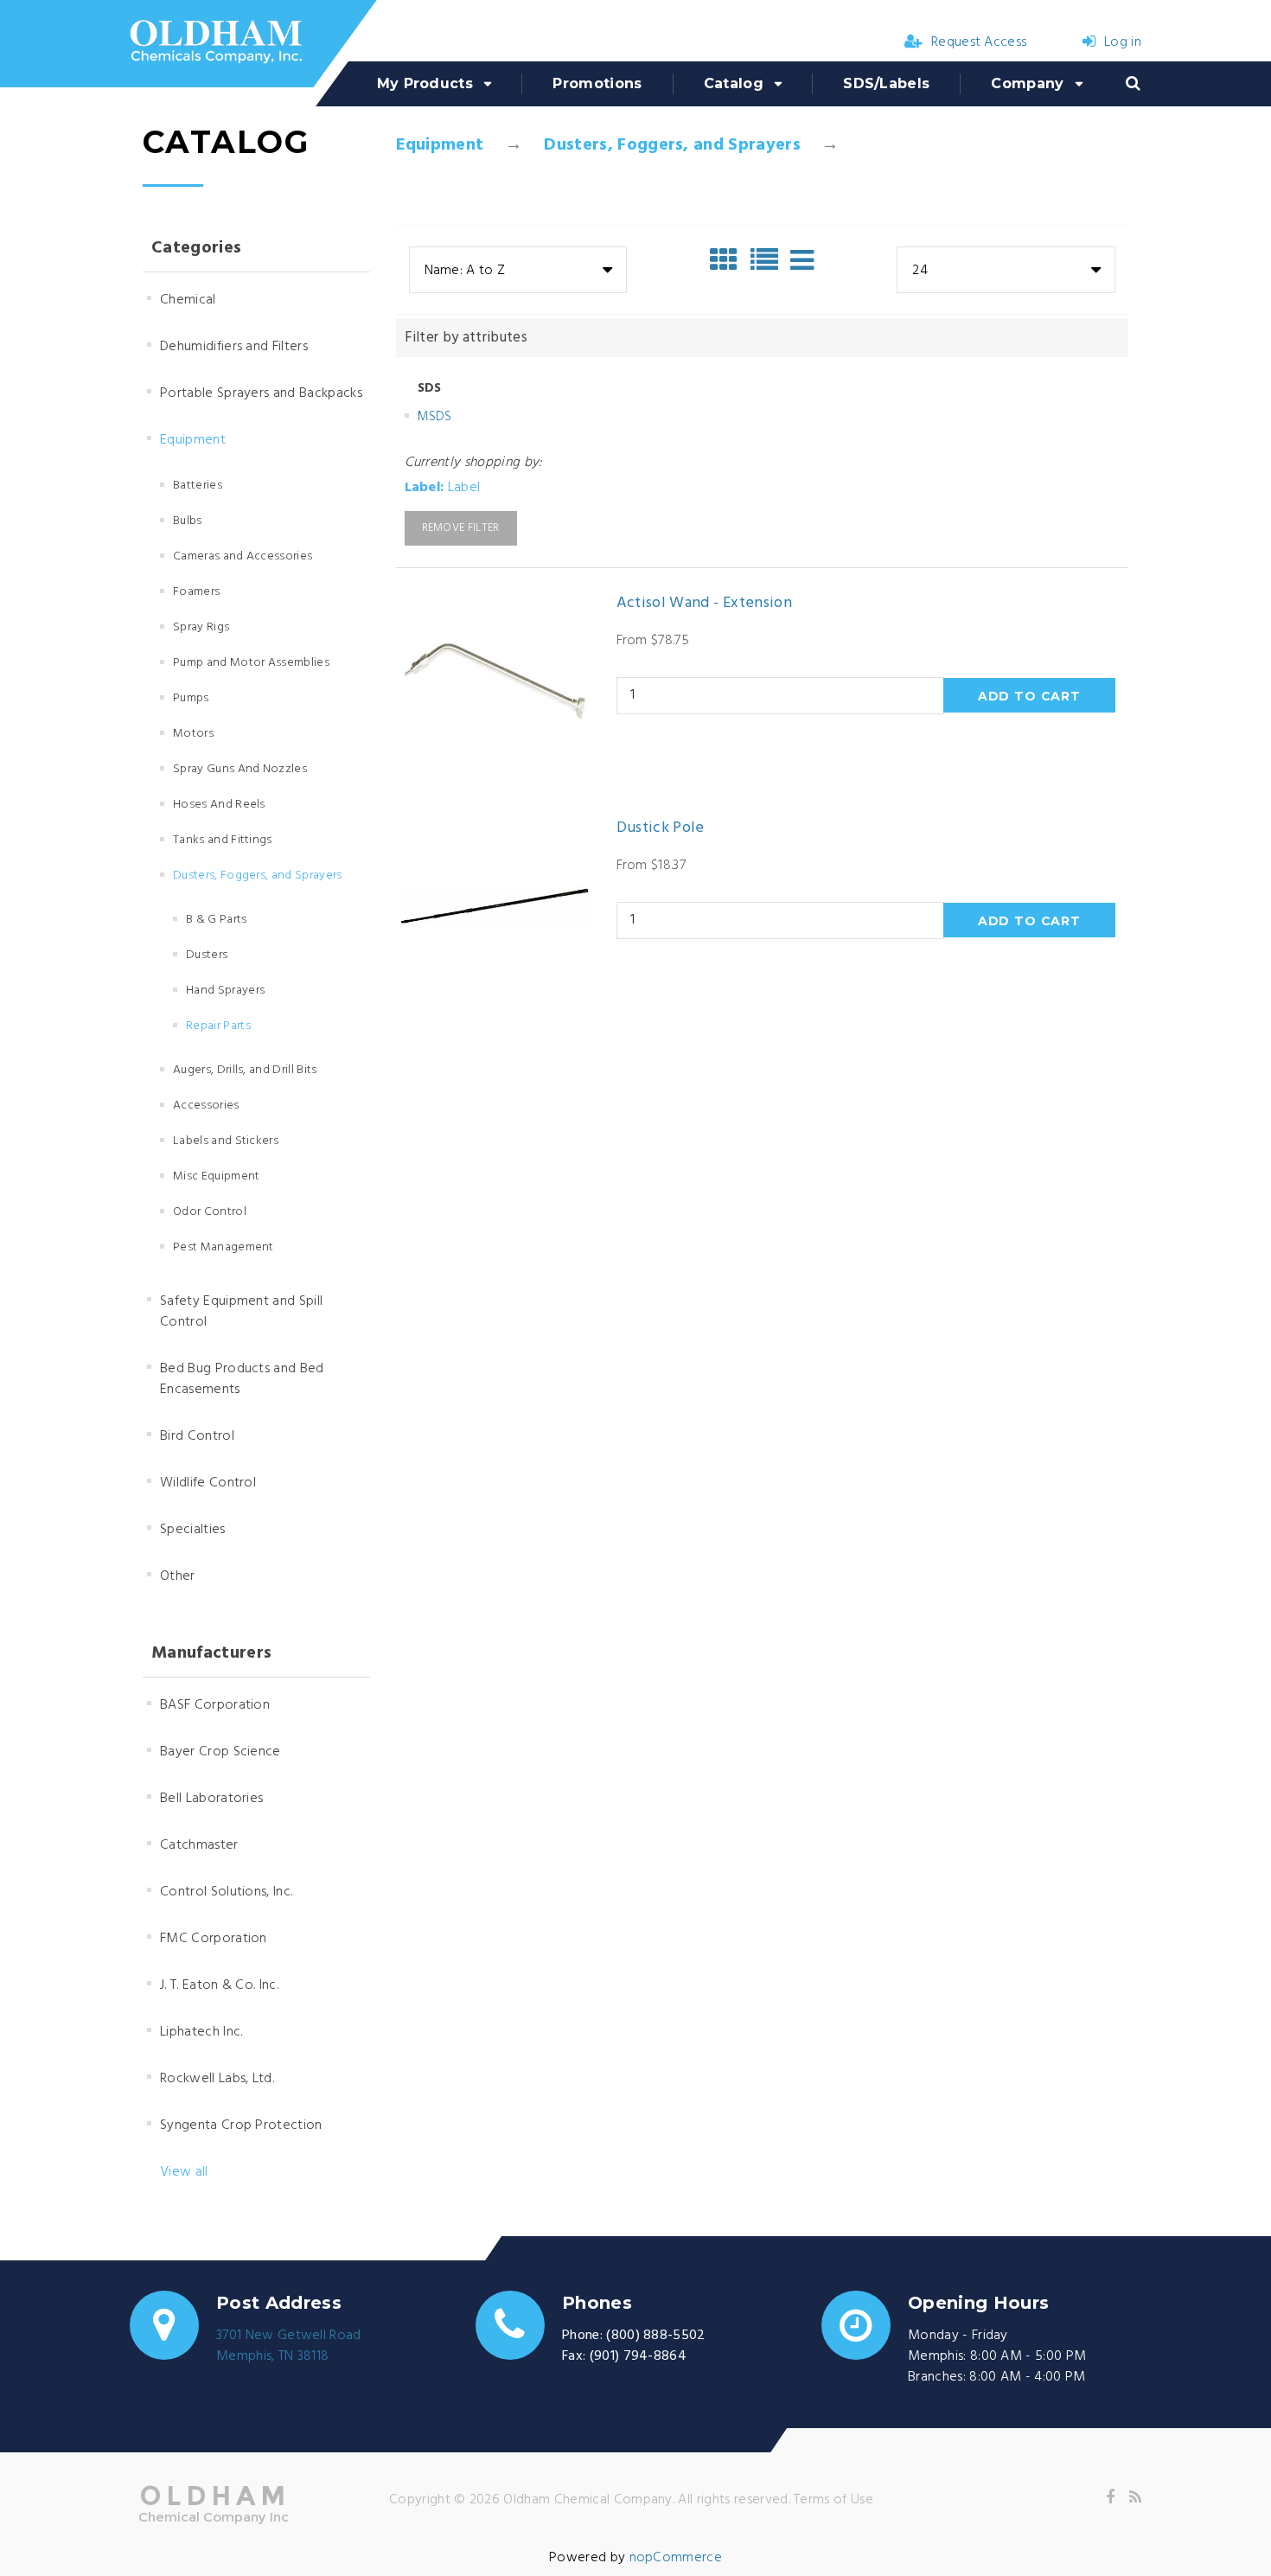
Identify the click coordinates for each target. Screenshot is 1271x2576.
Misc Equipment (216, 1176)
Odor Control (210, 1212)
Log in (1123, 42)
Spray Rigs (201, 627)
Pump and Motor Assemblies (251, 663)
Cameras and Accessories (243, 556)
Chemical (188, 300)
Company (1027, 83)
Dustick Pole (661, 828)
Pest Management (224, 1247)
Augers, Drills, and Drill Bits (245, 1070)
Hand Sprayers (225, 991)
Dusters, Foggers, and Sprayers (672, 145)
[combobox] (518, 270)
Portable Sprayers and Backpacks (261, 393)
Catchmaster (199, 1845)
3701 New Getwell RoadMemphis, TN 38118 (289, 2346)
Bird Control (197, 1436)
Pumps (191, 698)
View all (184, 2172)
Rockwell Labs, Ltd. (217, 2079)
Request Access (979, 42)
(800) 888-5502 (655, 2336)
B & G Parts (217, 920)
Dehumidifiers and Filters (234, 347)
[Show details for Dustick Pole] (495, 905)
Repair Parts (218, 1026)
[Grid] (728, 260)
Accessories (206, 1106)
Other (178, 1576)
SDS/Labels (886, 83)
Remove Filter (461, 528)
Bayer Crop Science (220, 1752)
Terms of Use (833, 2500)
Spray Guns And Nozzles (240, 769)
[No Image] (802, 260)
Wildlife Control (208, 1483)
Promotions (597, 83)
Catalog (734, 83)
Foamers (196, 592)
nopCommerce (676, 2558)
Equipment (440, 145)
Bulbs (188, 521)
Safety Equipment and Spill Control (241, 1312)
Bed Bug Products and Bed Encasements (242, 1379)
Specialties (193, 1530)
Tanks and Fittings (223, 840)
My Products (425, 83)
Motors (193, 734)
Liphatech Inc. (201, 2032)
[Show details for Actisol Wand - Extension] (495, 681)
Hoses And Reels (219, 805)
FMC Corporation (214, 1939)
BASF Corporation (215, 1705)
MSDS (435, 417)
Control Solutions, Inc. (226, 1892)
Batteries (198, 486)
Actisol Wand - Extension (705, 604)
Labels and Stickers (226, 1141)
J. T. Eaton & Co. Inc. (219, 1985)
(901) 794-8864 (638, 2356)
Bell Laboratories (211, 1799)
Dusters (207, 955)
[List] (769, 260)
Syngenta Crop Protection (241, 2125)
